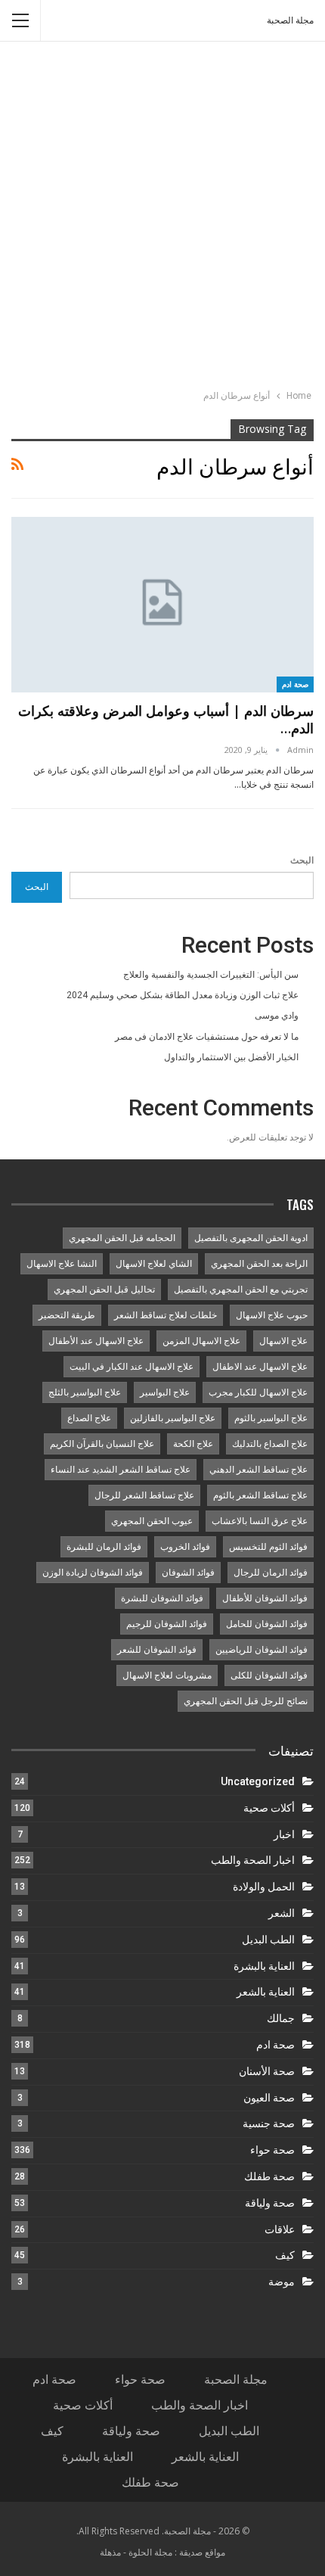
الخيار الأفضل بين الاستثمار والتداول (231, 1057)
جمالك (281, 2018)
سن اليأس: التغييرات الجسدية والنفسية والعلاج (211, 975)
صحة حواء (272, 2150)
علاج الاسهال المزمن (201, 1341)
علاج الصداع (89, 1418)
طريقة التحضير (67, 1315)
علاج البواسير (165, 1392)
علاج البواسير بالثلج (85, 1392)
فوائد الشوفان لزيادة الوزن (93, 1573)
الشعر (282, 1913)
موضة (282, 2282)
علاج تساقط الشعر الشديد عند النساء (121, 1470)
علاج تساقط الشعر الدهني (258, 1470)
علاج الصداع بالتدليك (270, 1444)
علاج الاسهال (283, 1341)
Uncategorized (258, 1781)
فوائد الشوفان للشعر (157, 1650)
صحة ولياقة (270, 2203)
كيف (285, 2255)
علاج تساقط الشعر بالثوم (260, 1495)
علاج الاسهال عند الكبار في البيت (132, 1367)
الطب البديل (268, 1940)
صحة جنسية (269, 2123)
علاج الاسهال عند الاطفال (260, 1367)
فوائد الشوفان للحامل (267, 1624)
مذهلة (110, 2552)
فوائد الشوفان (188, 1573)
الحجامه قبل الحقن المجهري (122, 1238)
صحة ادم (296, 684)
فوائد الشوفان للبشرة (162, 1598)
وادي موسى (277, 1016)
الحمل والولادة (264, 1887)
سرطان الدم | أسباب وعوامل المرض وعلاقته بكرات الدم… (166, 719)
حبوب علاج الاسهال (272, 1315)
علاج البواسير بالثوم (271, 1418)
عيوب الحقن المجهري (152, 1521)
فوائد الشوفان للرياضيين (262, 1650)
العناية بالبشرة (264, 1966)
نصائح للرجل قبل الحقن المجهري (246, 1701)
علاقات (280, 2229)
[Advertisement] (162, 217)
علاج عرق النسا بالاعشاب (260, 1521)
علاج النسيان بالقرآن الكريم (102, 1444)
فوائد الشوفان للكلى (269, 1675)
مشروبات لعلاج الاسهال (167, 1675)
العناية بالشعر (266, 1992)
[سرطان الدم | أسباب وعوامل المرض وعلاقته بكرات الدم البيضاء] (162, 605)
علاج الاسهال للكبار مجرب (258, 1392)
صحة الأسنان (267, 2071)
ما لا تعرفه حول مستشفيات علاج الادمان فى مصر (207, 1037)
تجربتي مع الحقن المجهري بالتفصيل (241, 1290)
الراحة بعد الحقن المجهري (259, 1264)
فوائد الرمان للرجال (271, 1573)
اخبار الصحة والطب (253, 1860)
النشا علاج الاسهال (62, 1264)
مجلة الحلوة (150, 2552)
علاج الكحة (193, 1444)
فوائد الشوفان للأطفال (265, 1598)
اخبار (284, 1834)
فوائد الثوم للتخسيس (268, 1547)
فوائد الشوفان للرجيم (167, 1624)
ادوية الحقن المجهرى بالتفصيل (251, 1238)
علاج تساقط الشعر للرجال (144, 1495)
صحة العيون (269, 2098)
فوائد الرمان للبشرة (104, 1547)
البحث (302, 860)
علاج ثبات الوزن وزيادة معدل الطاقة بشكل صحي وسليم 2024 (183, 995)
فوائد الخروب (185, 1547)
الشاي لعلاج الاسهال (154, 1264)
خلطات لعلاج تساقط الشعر (166, 1315)
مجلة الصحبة (290, 20)
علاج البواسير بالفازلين (173, 1418)
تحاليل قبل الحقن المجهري (104, 1290)
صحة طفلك (269, 2176)
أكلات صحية (269, 1808)
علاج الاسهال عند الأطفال (96, 1341)
